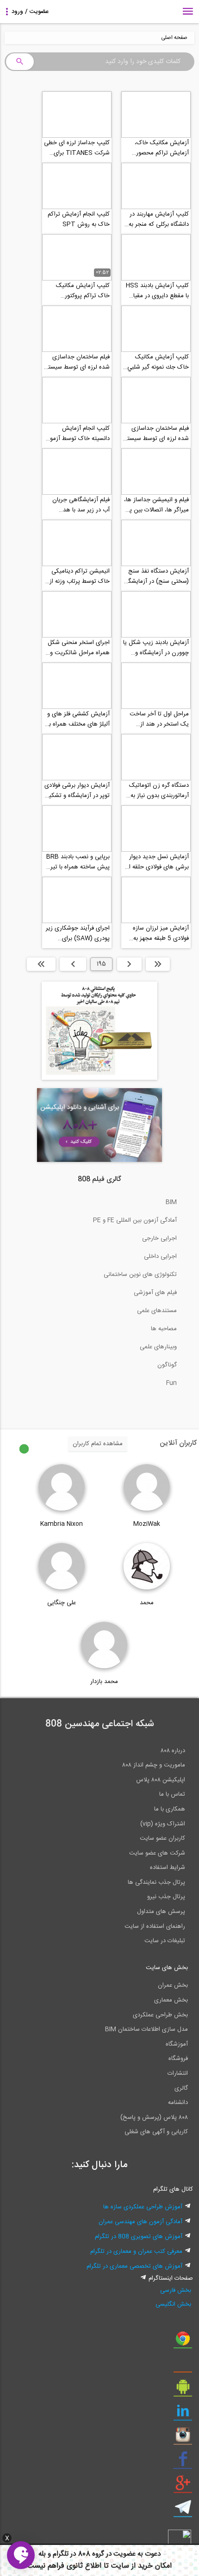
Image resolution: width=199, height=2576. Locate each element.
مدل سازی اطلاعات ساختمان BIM (146, 2029)
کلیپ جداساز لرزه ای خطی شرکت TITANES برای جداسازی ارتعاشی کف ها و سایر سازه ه (77, 148)
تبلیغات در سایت (165, 1941)
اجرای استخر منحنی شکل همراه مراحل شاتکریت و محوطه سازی (79, 648)
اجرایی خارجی (159, 1238)
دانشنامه (178, 2103)
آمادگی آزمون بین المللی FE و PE (135, 1220)
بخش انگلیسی (173, 2304)
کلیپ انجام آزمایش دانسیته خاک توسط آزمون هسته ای (78, 434)
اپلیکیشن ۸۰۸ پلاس (161, 1780)
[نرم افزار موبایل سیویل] (183, 2390)
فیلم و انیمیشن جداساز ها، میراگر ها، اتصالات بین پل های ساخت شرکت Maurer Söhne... (156, 505)
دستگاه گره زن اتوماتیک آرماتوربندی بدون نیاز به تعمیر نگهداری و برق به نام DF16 (156, 791)
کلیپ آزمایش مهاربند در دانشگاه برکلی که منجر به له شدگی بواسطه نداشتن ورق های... (158, 219)
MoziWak (147, 1524)
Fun (171, 1383)
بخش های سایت (167, 1968)
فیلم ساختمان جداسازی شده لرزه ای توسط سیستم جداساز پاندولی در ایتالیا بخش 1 (156, 434)
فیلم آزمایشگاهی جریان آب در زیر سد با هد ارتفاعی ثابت (81, 505)
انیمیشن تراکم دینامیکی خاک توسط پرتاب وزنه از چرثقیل (80, 576)
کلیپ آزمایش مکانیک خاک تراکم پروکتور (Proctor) (83, 291)
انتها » (41, 964)
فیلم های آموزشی (155, 1293)
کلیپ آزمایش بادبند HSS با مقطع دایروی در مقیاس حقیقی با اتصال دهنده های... (157, 291)
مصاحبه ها (164, 1329)
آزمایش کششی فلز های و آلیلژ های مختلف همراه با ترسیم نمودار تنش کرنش (78, 719)
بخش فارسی (176, 2290)
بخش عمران (173, 1985)
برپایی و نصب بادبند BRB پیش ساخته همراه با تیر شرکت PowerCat (78, 862)
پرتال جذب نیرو (166, 1897)
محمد (147, 1603)
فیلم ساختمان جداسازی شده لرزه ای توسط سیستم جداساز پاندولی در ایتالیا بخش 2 (77, 362)
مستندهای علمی (157, 1311)
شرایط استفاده (168, 1868)
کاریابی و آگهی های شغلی (156, 2132)
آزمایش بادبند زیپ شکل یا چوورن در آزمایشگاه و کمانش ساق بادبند (156, 648)
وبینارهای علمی (158, 1347)
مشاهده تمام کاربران (98, 1444)
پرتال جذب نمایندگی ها (156, 1882)
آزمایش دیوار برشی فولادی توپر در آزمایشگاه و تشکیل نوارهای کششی (77, 791)
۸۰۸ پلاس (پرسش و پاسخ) (154, 2117)
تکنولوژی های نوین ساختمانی (140, 1275)
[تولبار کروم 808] (183, 2342)
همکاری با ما (170, 1809)
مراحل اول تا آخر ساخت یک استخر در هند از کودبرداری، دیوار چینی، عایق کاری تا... (159, 719)
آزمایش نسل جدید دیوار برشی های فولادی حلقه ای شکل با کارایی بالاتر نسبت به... (157, 862)
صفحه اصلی (174, 38)
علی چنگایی (62, 1603)
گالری (181, 2088)
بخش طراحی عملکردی (160, 2015)
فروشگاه (178, 2059)
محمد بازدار (104, 1682)
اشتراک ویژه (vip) (163, 1824)
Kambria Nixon (62, 1524)
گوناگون (167, 1365)
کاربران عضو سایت (162, 1838)
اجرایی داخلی (160, 1256)
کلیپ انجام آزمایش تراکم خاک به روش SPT (79, 219)
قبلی (129, 964)
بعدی (73, 964)
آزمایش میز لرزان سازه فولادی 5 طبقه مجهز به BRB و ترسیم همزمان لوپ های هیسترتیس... (160, 933)
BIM (171, 1202)
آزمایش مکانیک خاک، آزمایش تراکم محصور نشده (162, 148)
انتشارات (178, 2073)
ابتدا (158, 964)
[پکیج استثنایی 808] (99, 1078)
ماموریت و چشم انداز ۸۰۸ (154, 1765)
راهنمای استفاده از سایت (155, 1926)
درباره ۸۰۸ (173, 1751)
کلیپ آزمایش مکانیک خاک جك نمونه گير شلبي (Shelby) (158, 362)
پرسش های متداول (161, 1912)
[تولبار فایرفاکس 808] (183, 2366)
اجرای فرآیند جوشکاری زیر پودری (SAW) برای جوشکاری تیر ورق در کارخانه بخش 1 (78, 933)
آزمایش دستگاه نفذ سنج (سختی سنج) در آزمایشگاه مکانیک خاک (156, 576)
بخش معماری (171, 2000)
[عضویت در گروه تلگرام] (183, 2511)
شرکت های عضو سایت (157, 1853)
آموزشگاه (177, 2044)
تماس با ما (172, 1794)
